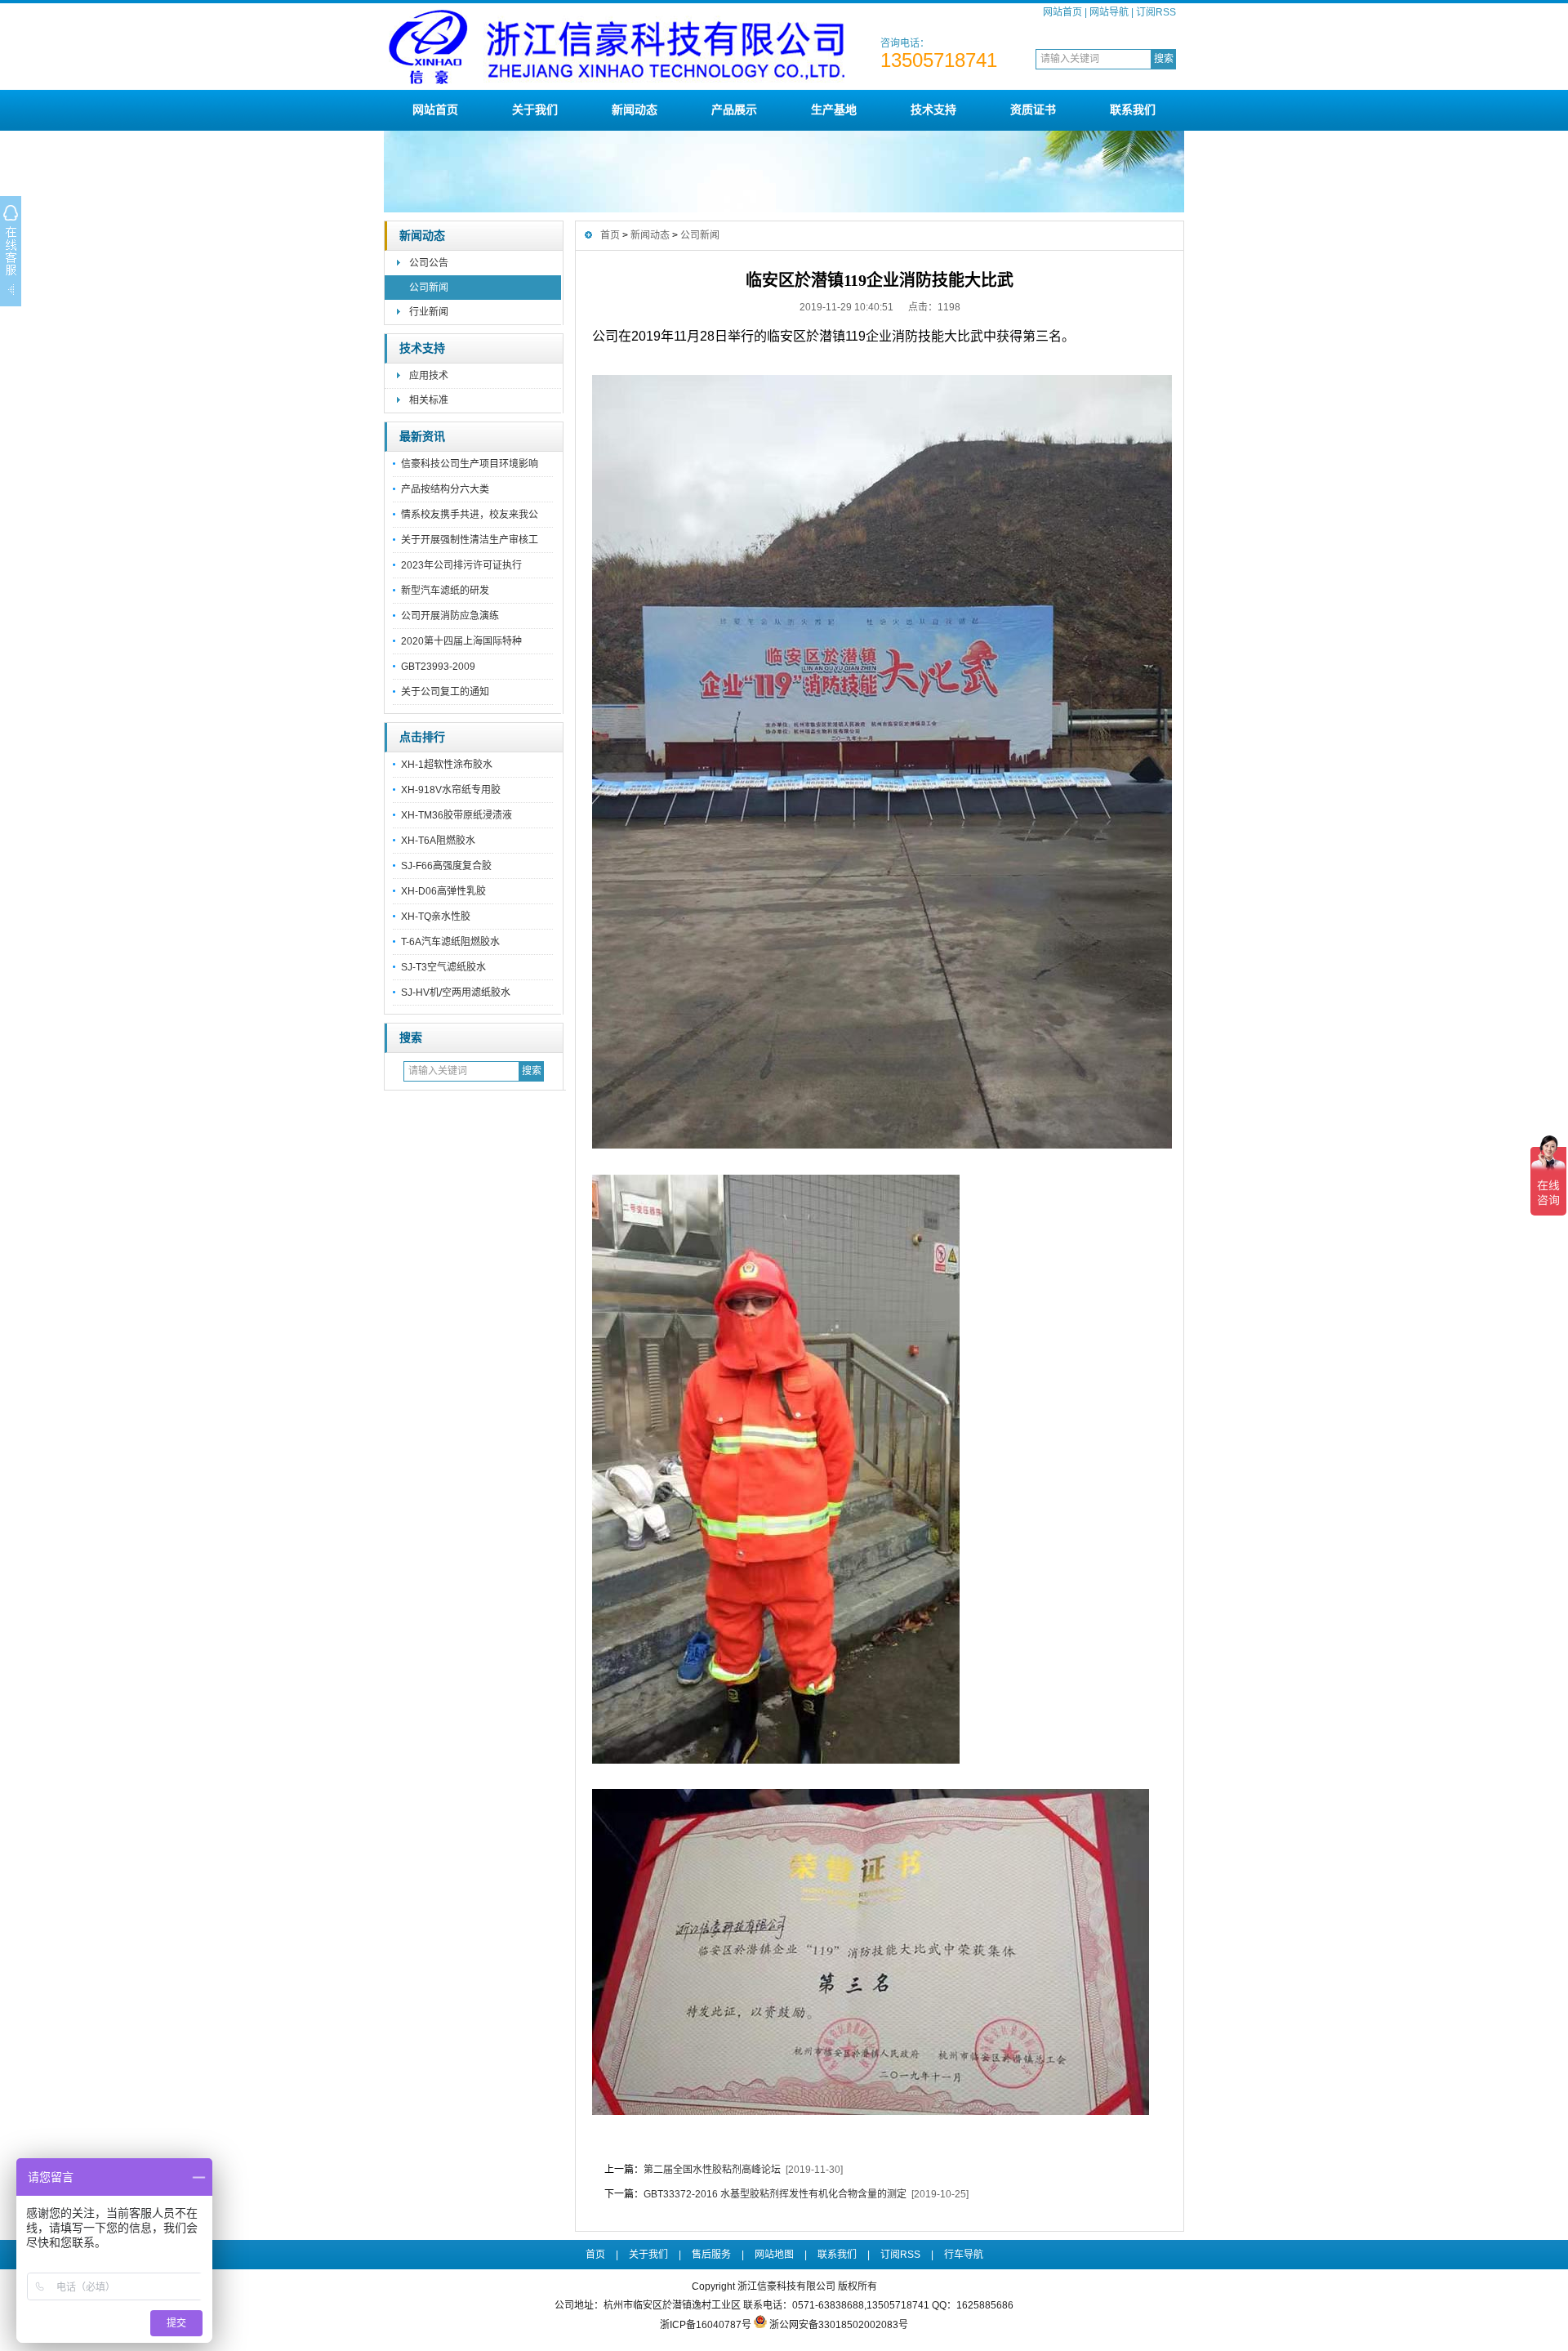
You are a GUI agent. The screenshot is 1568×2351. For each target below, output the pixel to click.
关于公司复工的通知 (445, 692)
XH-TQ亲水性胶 (436, 917)
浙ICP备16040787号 (706, 2325)
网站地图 (774, 2255)
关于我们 (535, 109)
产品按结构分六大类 (445, 489)
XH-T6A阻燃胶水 (438, 841)
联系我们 (1133, 109)
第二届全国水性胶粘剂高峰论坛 (712, 2170)
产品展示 (734, 109)
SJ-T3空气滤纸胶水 (443, 967)
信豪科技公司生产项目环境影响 (470, 464)
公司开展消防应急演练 (450, 616)
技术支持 (933, 109)
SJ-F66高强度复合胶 (446, 866)
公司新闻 (429, 288)
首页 (610, 235)
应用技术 (429, 376)
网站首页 (1062, 12)
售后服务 (711, 2255)
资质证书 (1033, 109)
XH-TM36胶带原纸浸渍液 (457, 815)
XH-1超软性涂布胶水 (447, 765)
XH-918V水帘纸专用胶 (451, 790)
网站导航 (1109, 12)
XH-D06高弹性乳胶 (443, 891)
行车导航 (964, 2255)
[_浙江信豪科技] (617, 83)
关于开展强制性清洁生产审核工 (470, 540)
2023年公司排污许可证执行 (461, 565)
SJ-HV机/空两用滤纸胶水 (456, 993)
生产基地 (834, 109)
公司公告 (429, 263)
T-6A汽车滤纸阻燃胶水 (450, 942)
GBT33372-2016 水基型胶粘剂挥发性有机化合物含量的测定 (775, 2194)
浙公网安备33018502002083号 (839, 2325)
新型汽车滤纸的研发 (445, 591)
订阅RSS (1156, 12)
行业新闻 (429, 312)
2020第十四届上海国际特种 (461, 641)
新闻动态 (635, 109)
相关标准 (429, 400)
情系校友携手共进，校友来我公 (470, 515)
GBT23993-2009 (438, 667)
